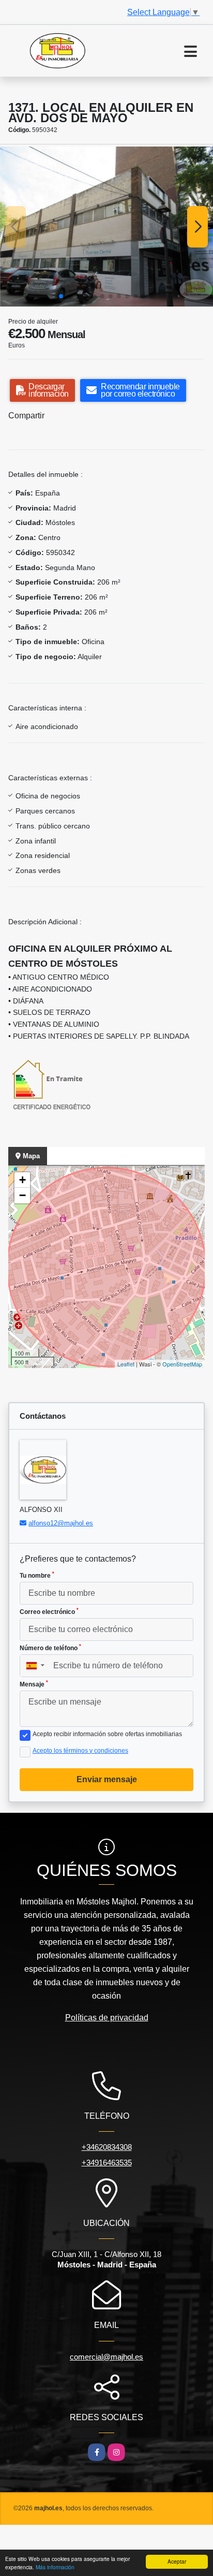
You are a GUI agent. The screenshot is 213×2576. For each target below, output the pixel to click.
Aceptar (177, 2561)
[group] (106, 227)
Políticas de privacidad (107, 2018)
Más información (55, 2567)
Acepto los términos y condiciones (80, 1751)
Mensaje (34, 1684)
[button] (61, 296)
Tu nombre (37, 1575)
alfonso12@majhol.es (61, 1523)
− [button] (22, 1195)
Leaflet (126, 1364)
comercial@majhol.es (106, 2357)
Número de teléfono (50, 1648)
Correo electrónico (49, 1611)
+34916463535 (107, 2163)
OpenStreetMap (182, 1364)
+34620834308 (107, 2147)
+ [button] (22, 1180)
